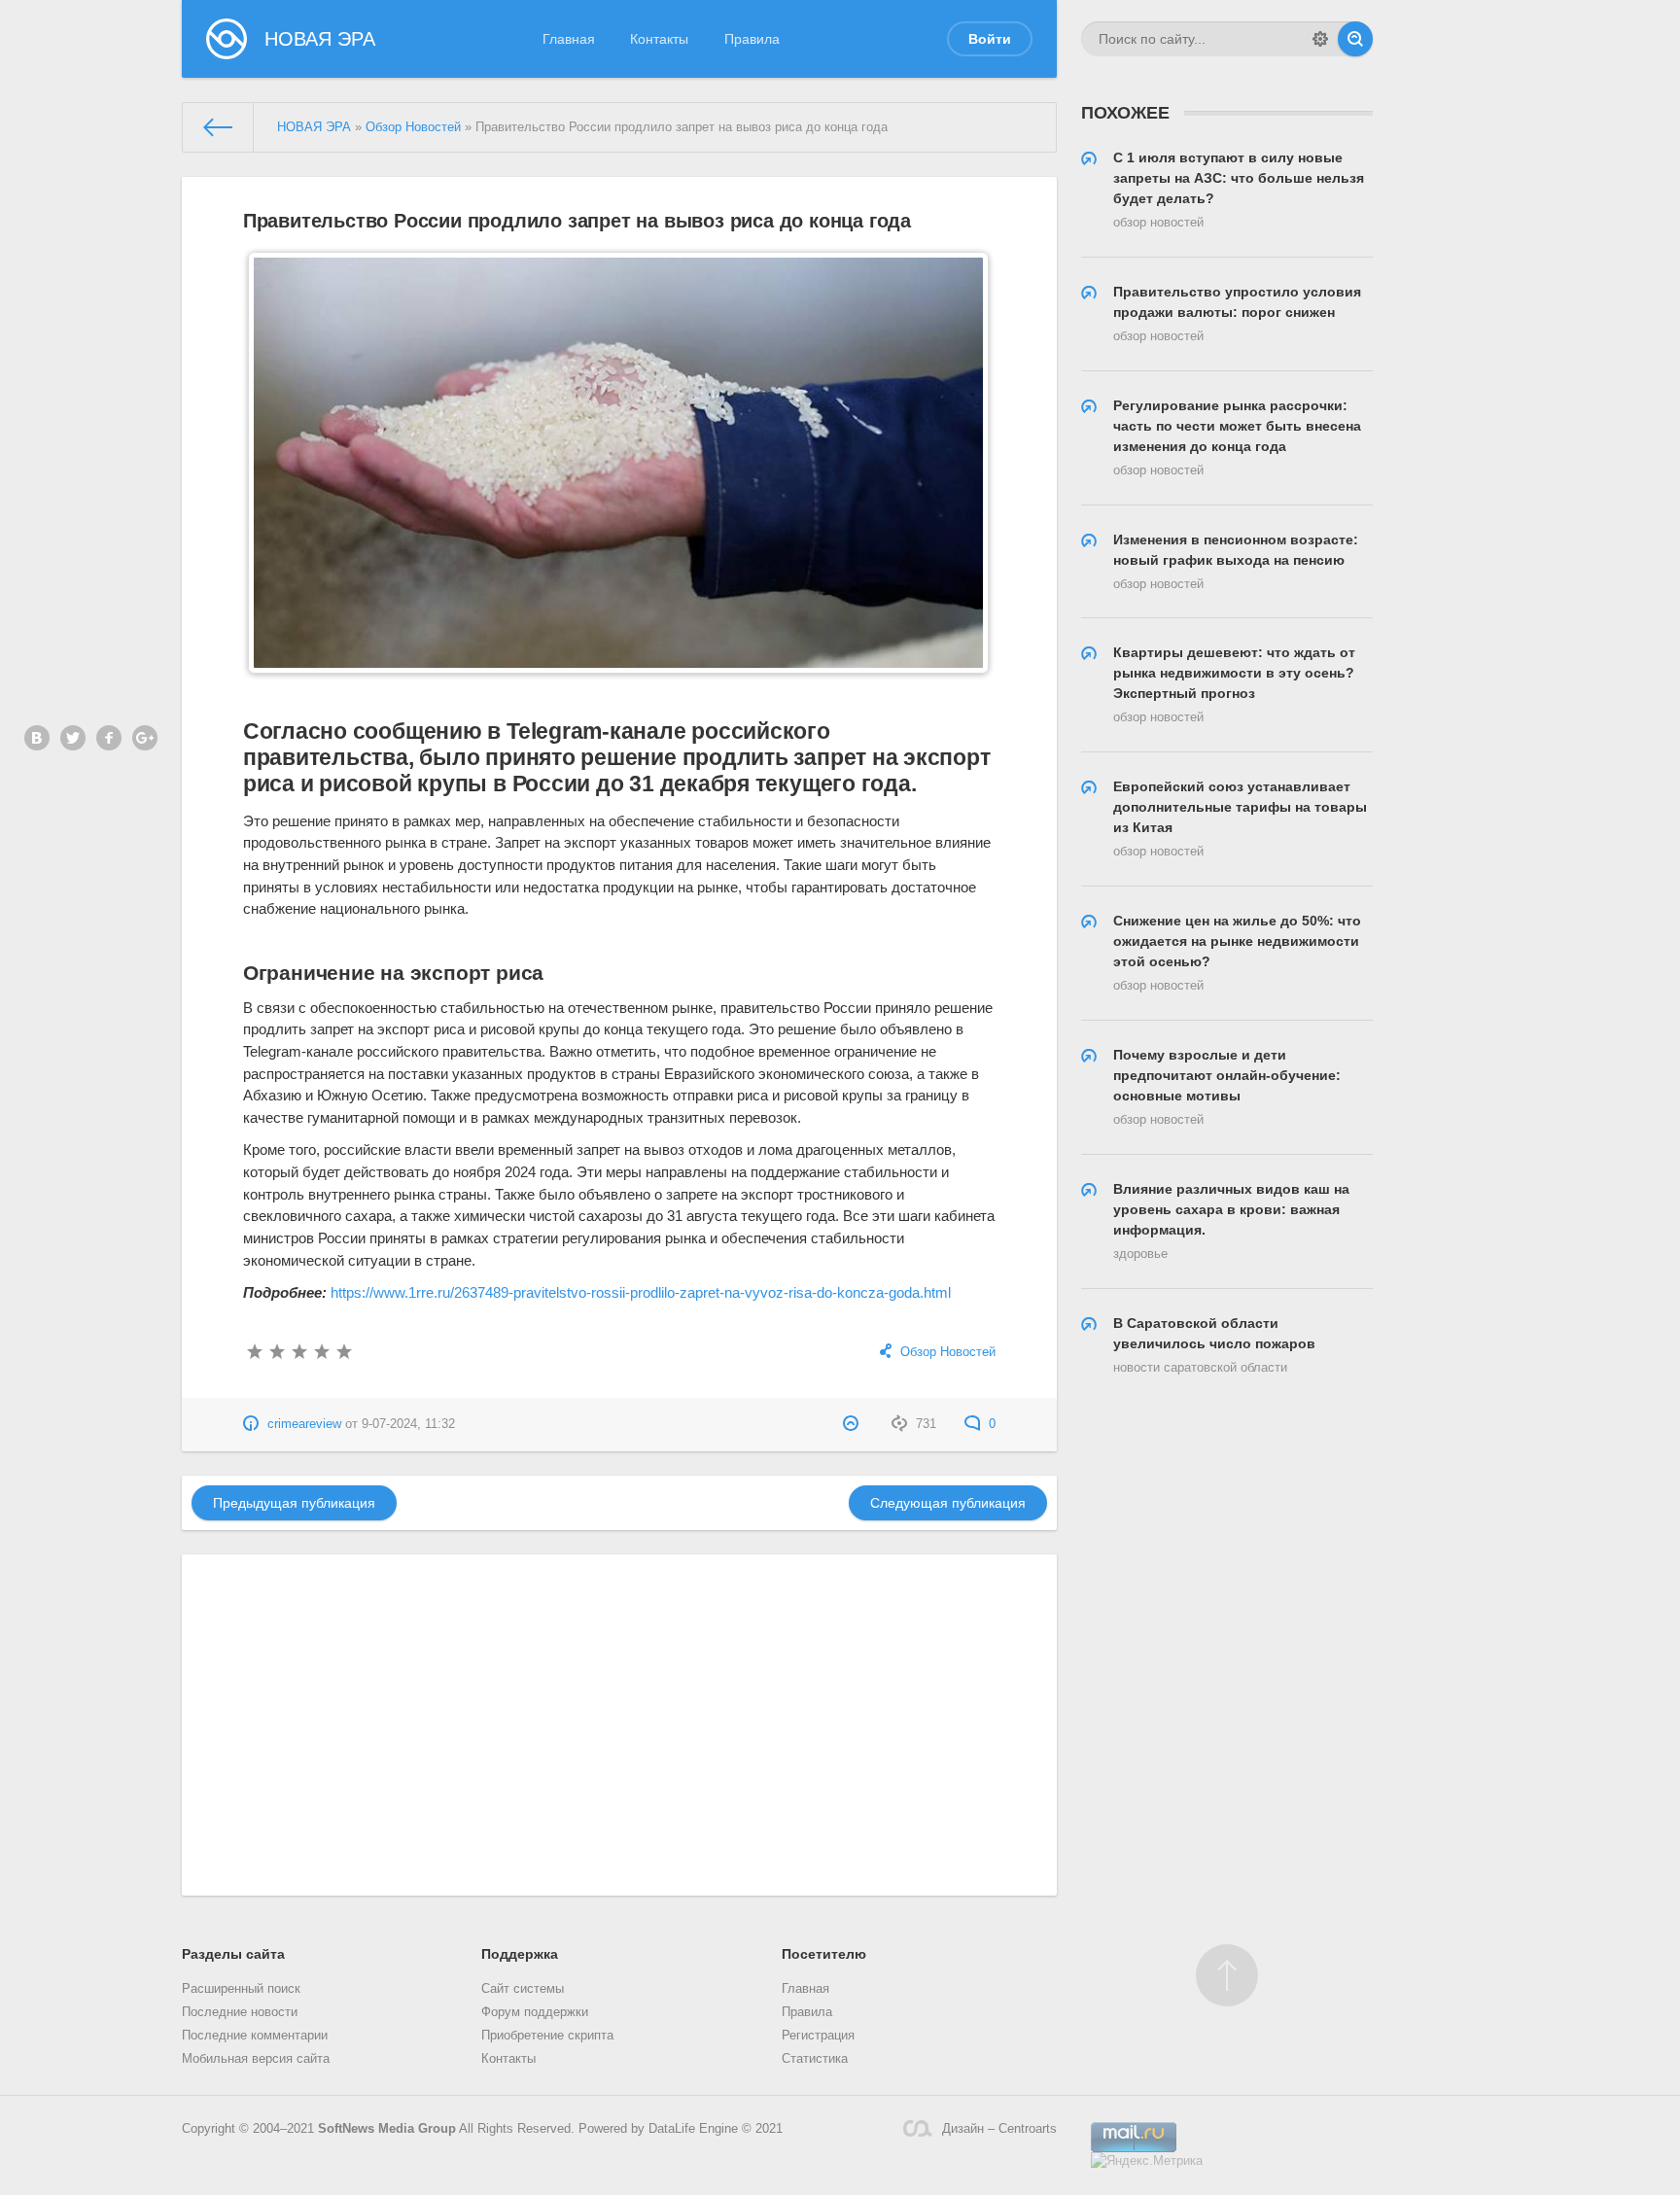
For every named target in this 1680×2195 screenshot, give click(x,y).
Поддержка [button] (520, 1954)
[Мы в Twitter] (73, 738)
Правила (752, 39)
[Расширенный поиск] (1320, 39)
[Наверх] (1227, 1975)
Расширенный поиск (241, 1989)
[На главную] (218, 127)
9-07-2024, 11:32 (408, 1424)
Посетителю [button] (824, 1954)
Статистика (815, 2059)
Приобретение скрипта (547, 2036)
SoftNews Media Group (387, 2129)
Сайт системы (523, 1989)
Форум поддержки (535, 2012)
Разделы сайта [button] (233, 1954)
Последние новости (240, 2012)
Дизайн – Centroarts (999, 2129)
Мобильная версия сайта (256, 2059)
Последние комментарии (255, 2036)
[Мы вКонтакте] (37, 738)
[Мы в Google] (145, 738)
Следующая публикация (948, 1503)
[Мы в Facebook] (109, 738)
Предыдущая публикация (294, 1503)
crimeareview (304, 1424)
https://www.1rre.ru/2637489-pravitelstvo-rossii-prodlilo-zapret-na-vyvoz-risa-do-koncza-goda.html (641, 1292)
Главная (569, 39)
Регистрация (818, 2036)
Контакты (659, 39)
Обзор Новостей (948, 1352)
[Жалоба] (853, 1424)
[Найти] (1355, 39)
